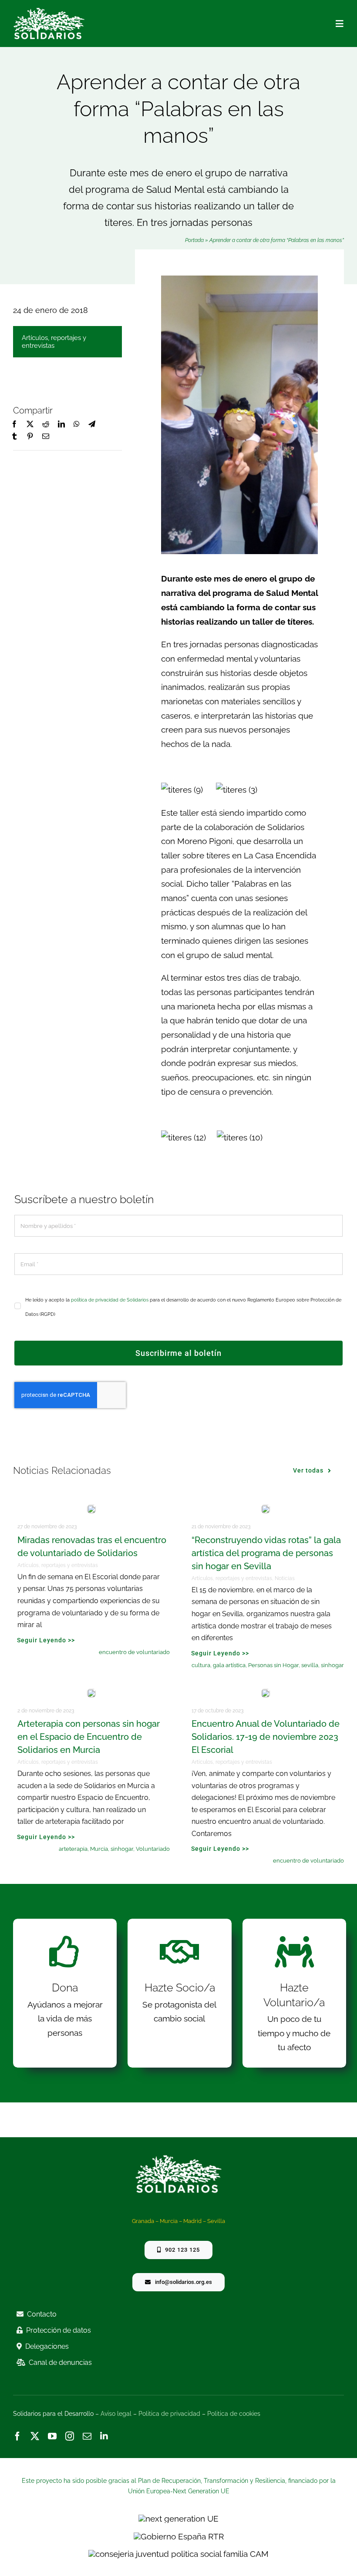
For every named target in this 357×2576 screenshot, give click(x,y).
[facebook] (17, 2436)
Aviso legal (116, 2414)
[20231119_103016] (91, 1509)
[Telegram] (92, 424)
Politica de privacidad (169, 2414)
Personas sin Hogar (273, 1665)
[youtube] (52, 2436)
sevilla (310, 1665)
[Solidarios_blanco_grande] (49, 11)
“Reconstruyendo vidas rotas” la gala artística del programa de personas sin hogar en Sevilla (266, 1553)
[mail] (87, 2436)
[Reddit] (46, 424)
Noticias (285, 1578)
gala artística (229, 1665)
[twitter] (35, 2436)
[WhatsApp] (77, 424)
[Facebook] (14, 424)
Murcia (99, 1849)
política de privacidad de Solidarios (110, 1300)
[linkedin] (104, 2436)
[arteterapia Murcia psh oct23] (91, 1693)
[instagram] (70, 2436)
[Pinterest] (30, 437)
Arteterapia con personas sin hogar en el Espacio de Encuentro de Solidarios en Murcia (89, 1737)
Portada (194, 240)
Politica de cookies (234, 2414)
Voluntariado (153, 1849)
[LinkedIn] (61, 424)
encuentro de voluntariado (134, 1652)
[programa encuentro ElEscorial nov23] (266, 1693)
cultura (201, 1665)
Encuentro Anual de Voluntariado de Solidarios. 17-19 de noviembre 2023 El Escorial (266, 1737)
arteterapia (73, 1849)
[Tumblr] (14, 437)
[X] (30, 424)
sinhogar (332, 1665)
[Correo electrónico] (46, 437)
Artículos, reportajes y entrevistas (54, 342)
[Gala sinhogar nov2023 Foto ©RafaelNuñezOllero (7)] (266, 1509)
